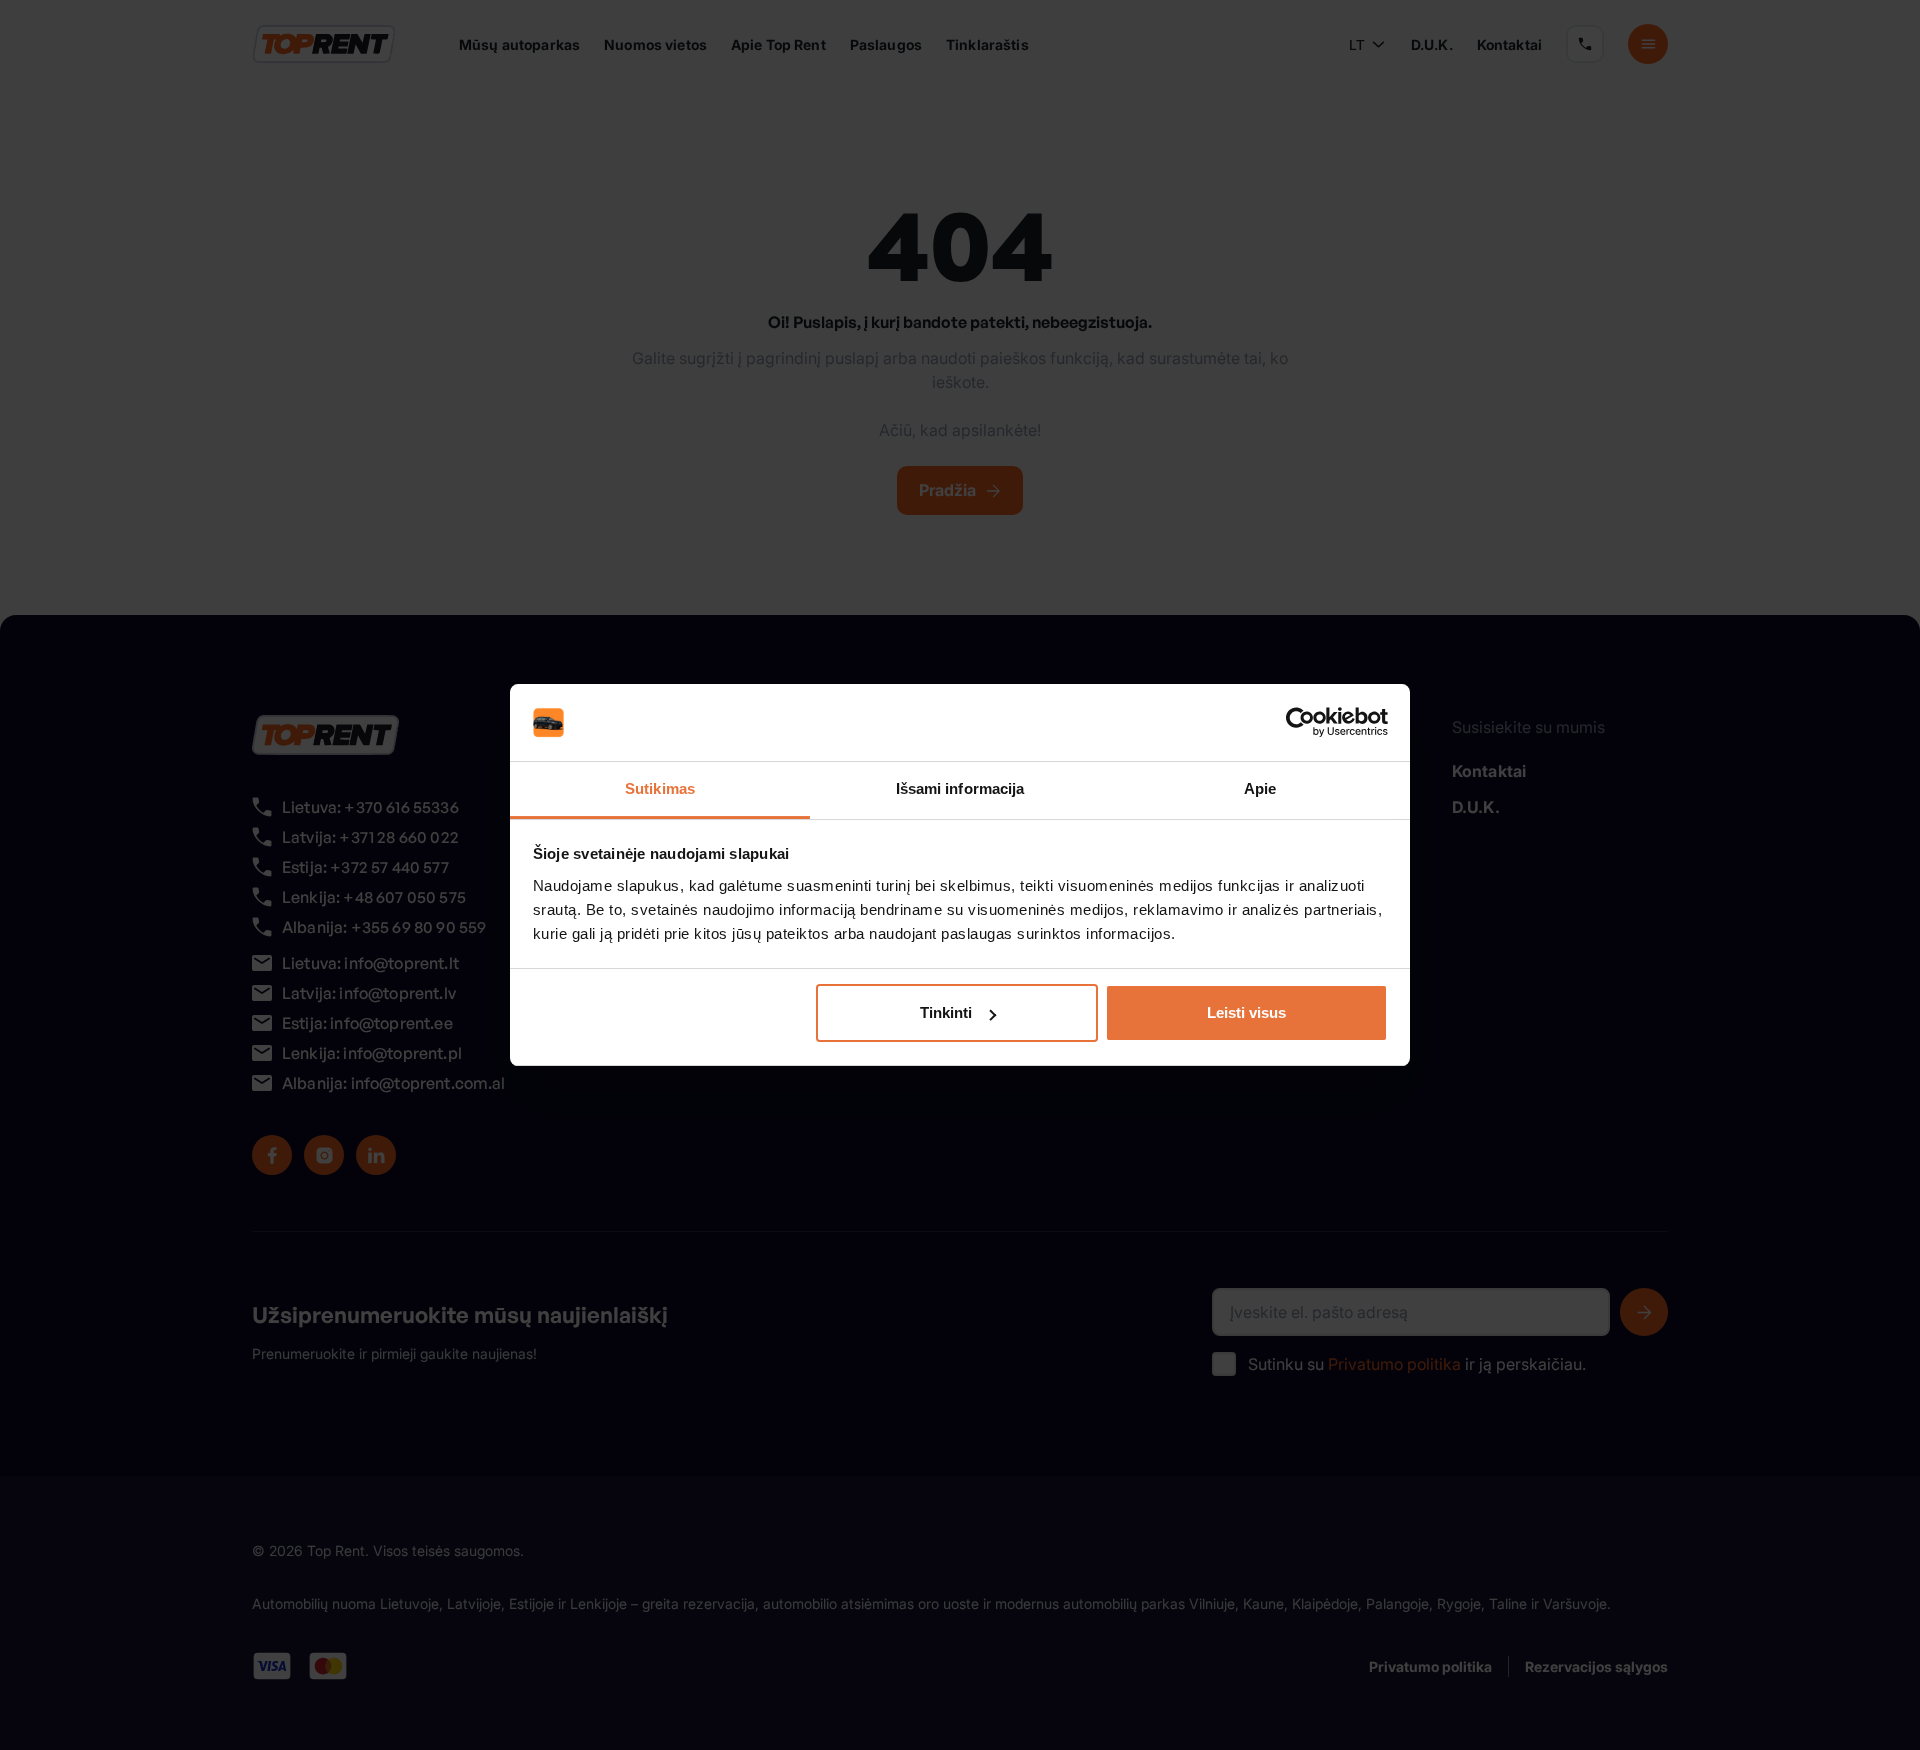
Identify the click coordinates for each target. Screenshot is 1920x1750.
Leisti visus (1246, 1012)
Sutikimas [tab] (660, 788)
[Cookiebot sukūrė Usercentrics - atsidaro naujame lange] (1300, 723)
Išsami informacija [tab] (960, 788)
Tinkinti (946, 1012)
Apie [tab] (1260, 788)
